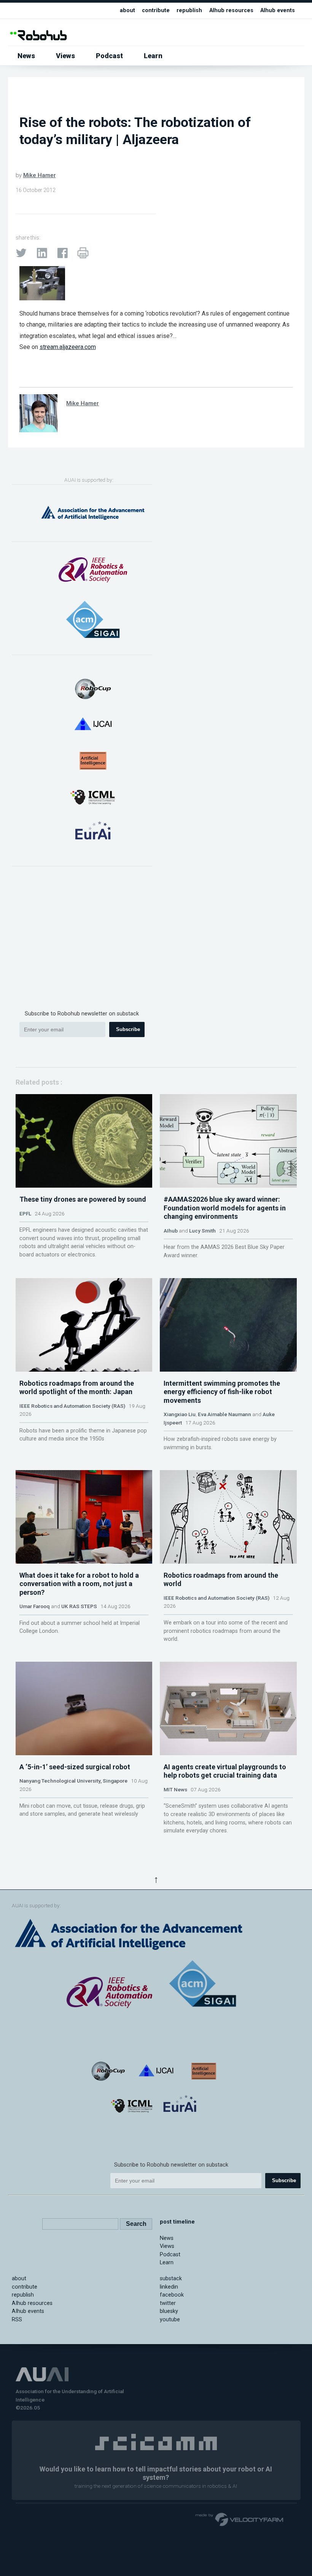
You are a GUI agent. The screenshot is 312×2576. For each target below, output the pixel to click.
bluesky (169, 2311)
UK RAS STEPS (79, 1606)
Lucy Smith (202, 1231)
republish (189, 10)
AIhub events (278, 10)
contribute (156, 10)
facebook (172, 2295)
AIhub (171, 1231)
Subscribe (128, 1029)
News (26, 56)
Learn (153, 56)
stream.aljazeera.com (68, 347)
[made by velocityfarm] (240, 2519)
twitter (168, 2303)
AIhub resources (231, 10)
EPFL (25, 1213)
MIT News (175, 1789)
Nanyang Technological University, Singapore (73, 1781)
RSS (17, 2320)
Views (65, 56)
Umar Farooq (35, 1606)
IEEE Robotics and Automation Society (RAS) (72, 1406)
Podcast (109, 56)
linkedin (169, 2287)
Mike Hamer (40, 175)
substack (171, 2279)
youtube (170, 2320)
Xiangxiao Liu (180, 1414)
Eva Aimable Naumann (224, 1414)
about (127, 10)
